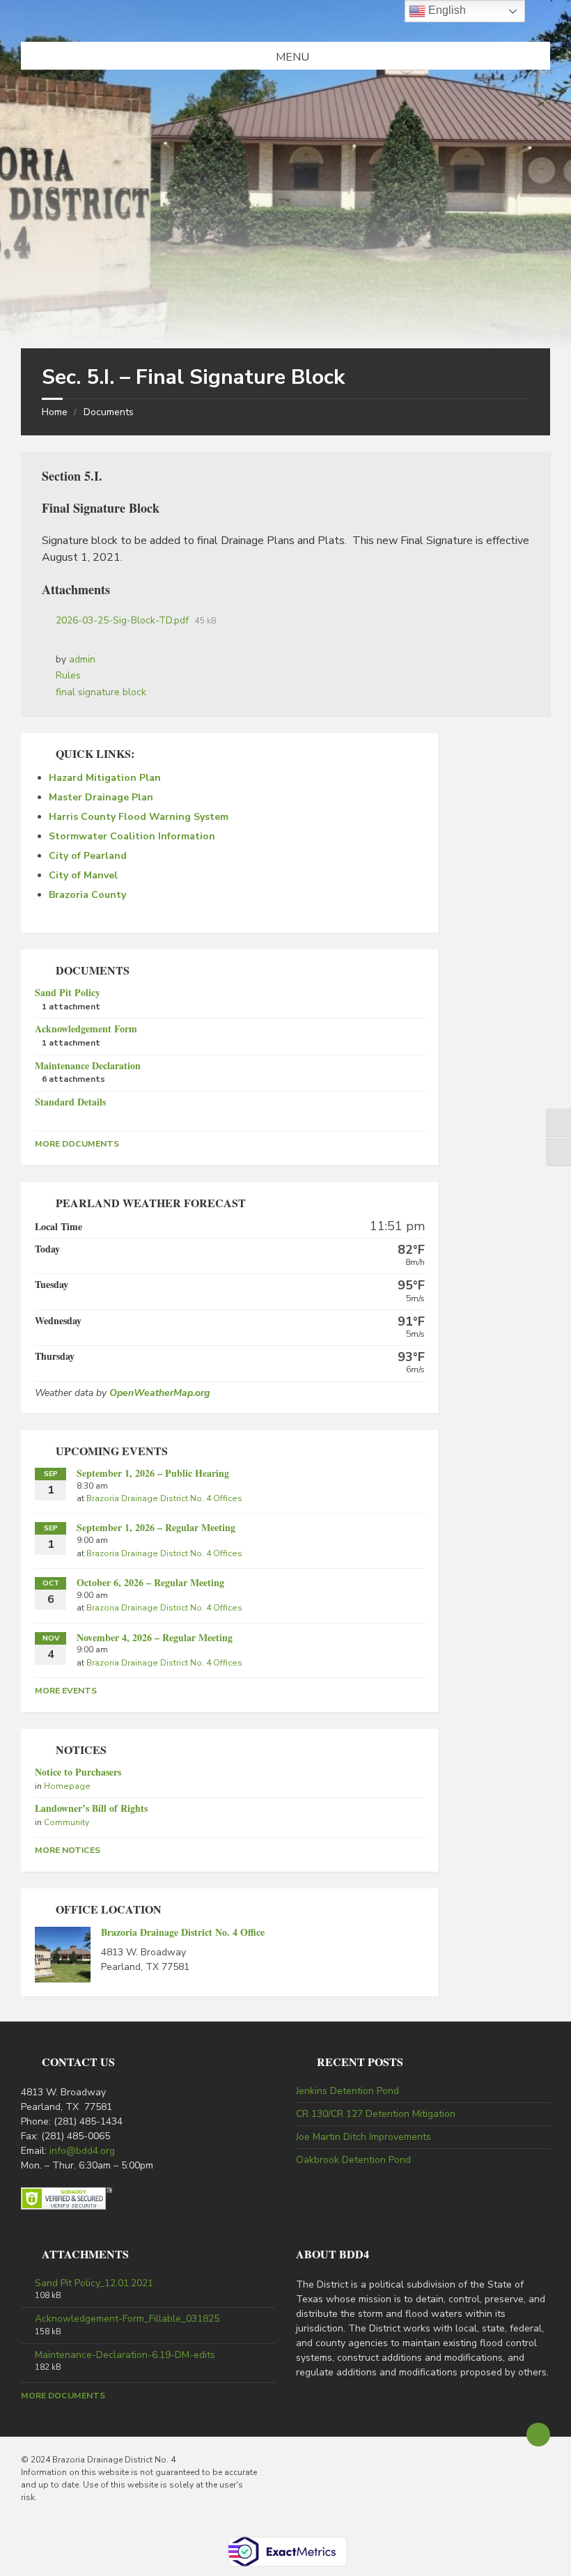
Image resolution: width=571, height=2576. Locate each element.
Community (67, 1822)
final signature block (101, 692)
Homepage (67, 1786)
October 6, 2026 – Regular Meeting (150, 1582)
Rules (68, 675)
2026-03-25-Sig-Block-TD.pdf (124, 620)
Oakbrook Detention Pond (353, 2160)
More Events (66, 1691)
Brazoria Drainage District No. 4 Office (183, 1932)
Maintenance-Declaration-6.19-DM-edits (125, 2355)
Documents (109, 412)
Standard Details (70, 1102)
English (446, 10)
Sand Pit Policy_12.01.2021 (94, 2283)
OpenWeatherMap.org (159, 1393)
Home (55, 412)
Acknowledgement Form (86, 1029)
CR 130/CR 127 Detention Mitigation (376, 2114)
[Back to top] (538, 2435)
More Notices (68, 1850)
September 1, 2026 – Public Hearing (153, 1473)
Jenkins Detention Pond (347, 2091)
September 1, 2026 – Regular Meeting (156, 1527)
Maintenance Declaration (88, 1065)
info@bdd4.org (82, 2151)
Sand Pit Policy (68, 992)
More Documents (77, 1144)
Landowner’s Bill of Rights (91, 1808)
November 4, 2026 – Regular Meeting (155, 1637)
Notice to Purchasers (78, 1772)
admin (82, 659)
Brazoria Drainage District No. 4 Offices (164, 1498)
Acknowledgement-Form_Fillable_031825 (127, 2319)
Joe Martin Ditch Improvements (363, 2137)
